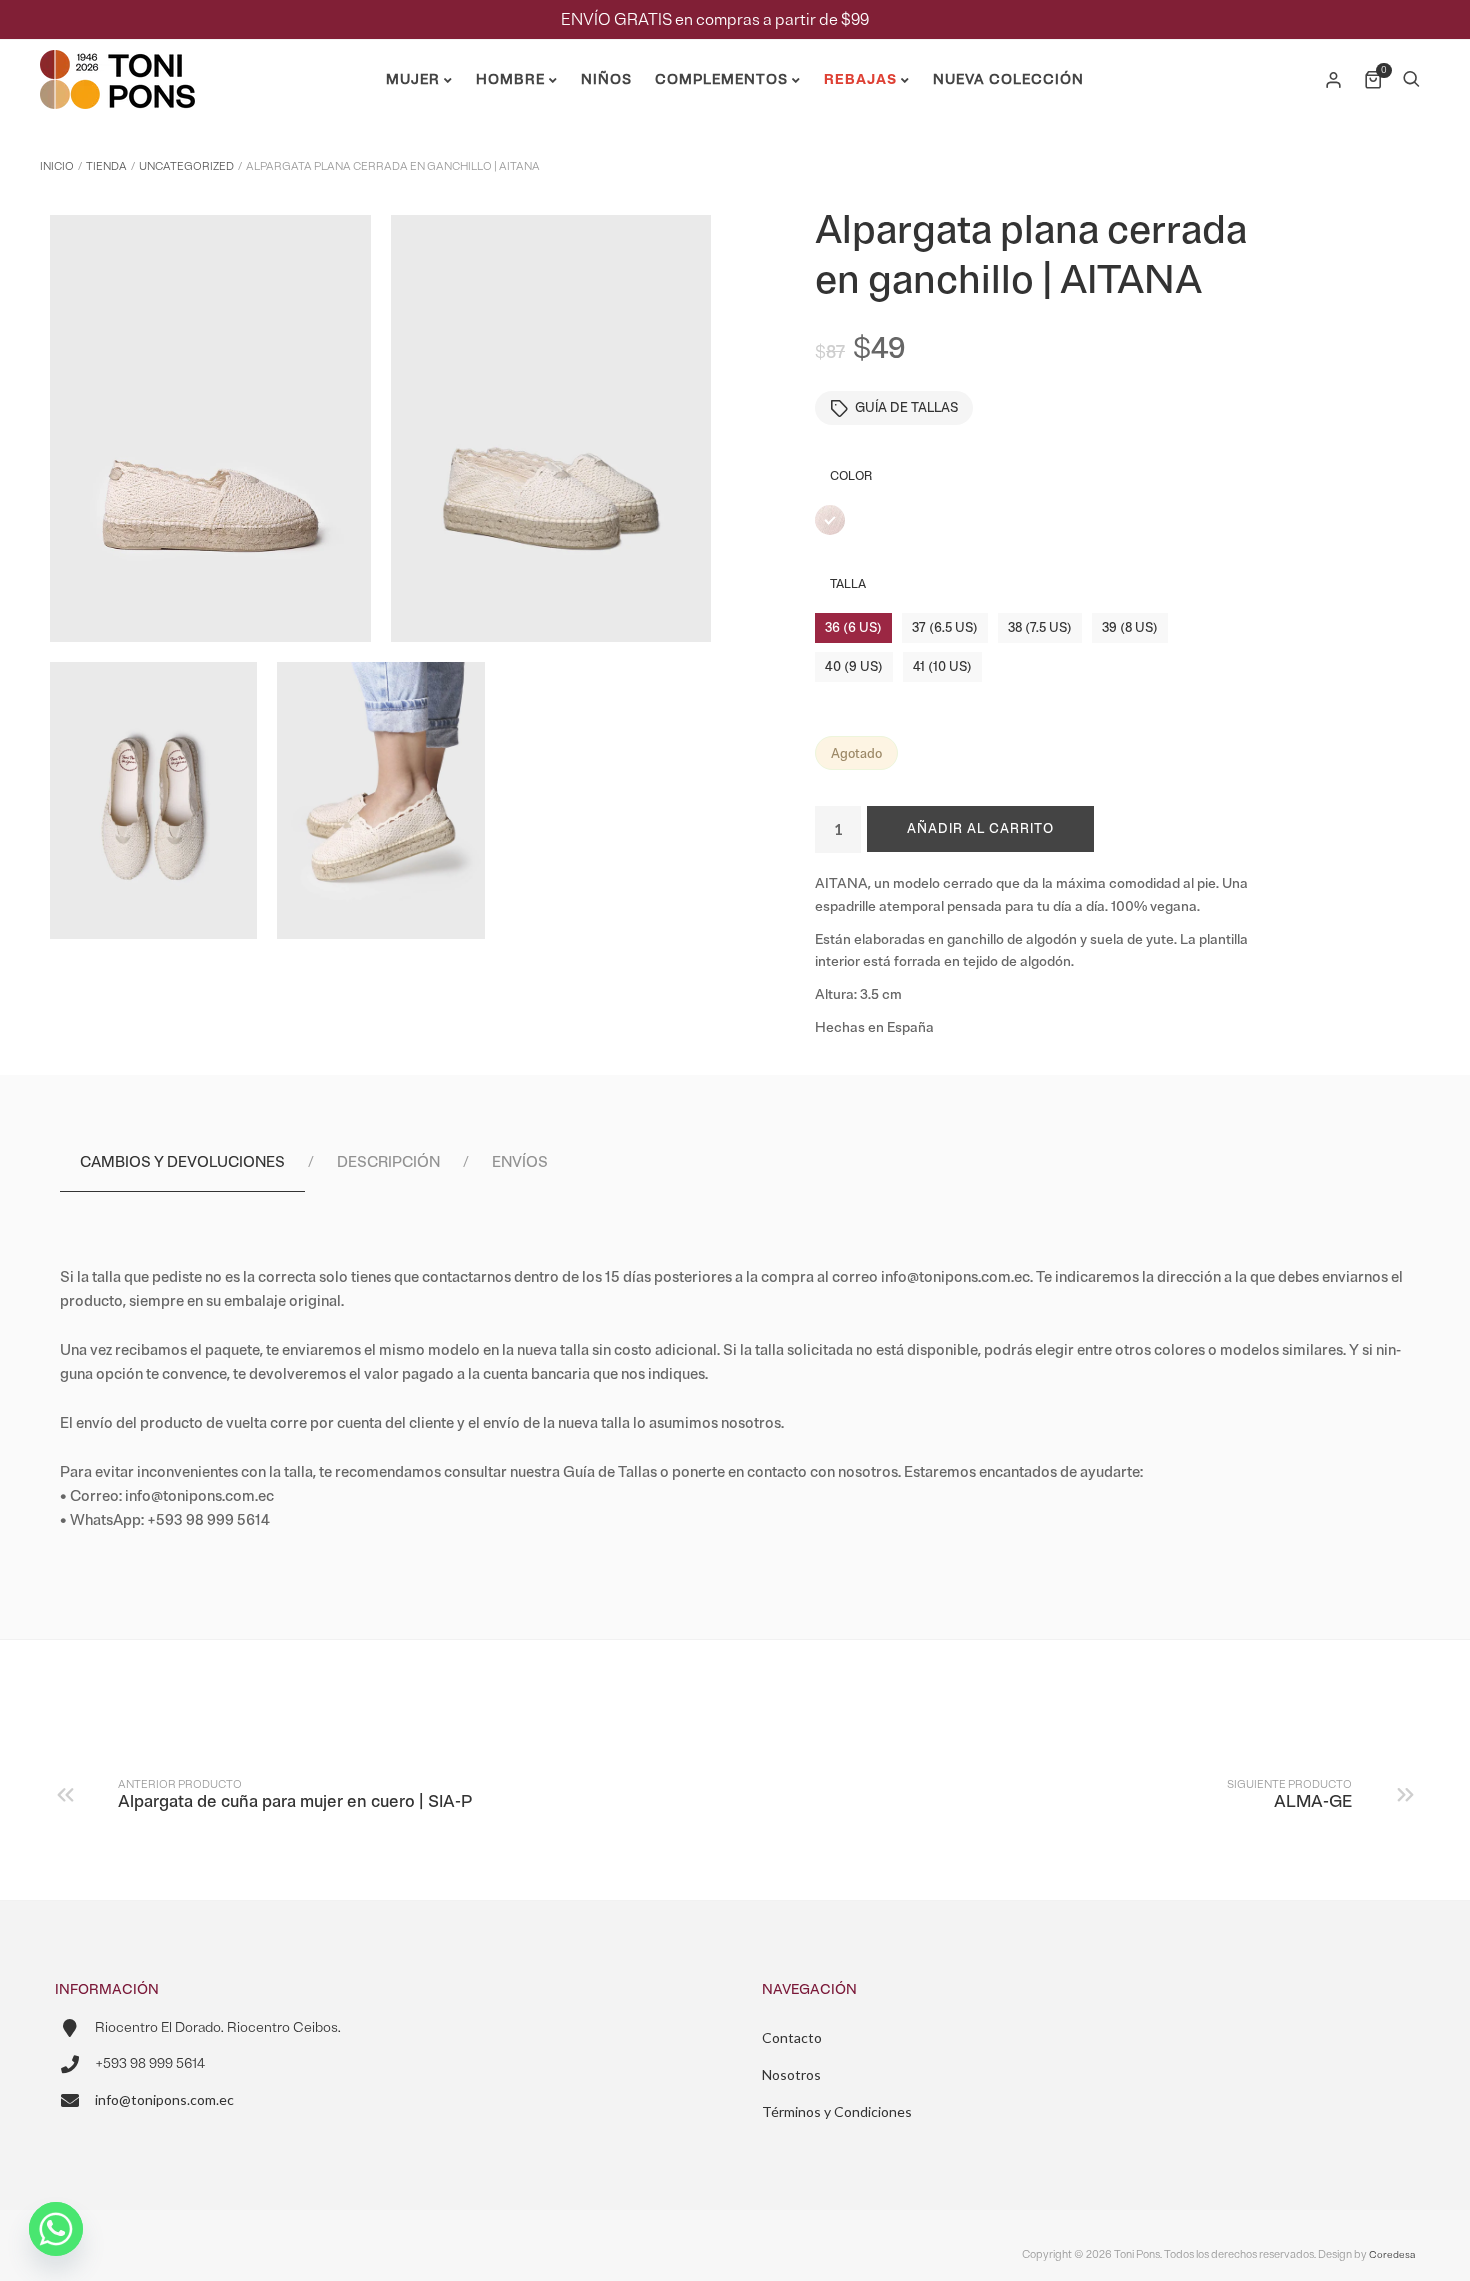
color (851, 476)
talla (848, 584)
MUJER (413, 79)
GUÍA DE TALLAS (906, 408)
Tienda (106, 166)
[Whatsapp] (56, 2229)
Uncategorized (186, 166)
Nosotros (791, 2074)
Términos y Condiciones (837, 2111)
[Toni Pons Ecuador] (118, 100)
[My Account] (1335, 80)
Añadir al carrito (980, 829)
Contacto (792, 2037)
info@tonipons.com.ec (164, 2099)
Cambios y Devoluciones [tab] (182, 1162)
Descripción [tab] (388, 1162)
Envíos (520, 1162)
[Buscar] (1411, 80)
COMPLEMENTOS (721, 79)
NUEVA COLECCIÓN (1008, 79)
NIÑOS (606, 79)
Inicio (57, 166)
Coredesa (1392, 2254)
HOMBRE (510, 79)
